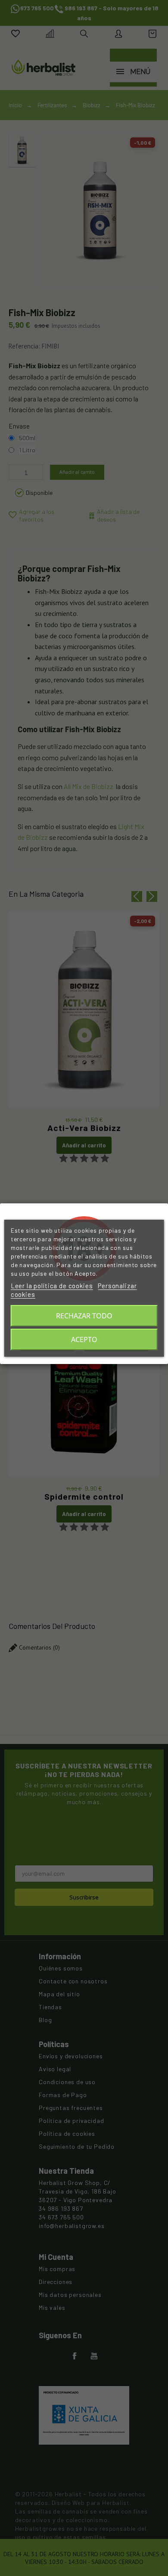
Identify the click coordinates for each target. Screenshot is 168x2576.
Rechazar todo (84, 1316)
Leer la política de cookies (52, 1286)
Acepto (84, 1339)
